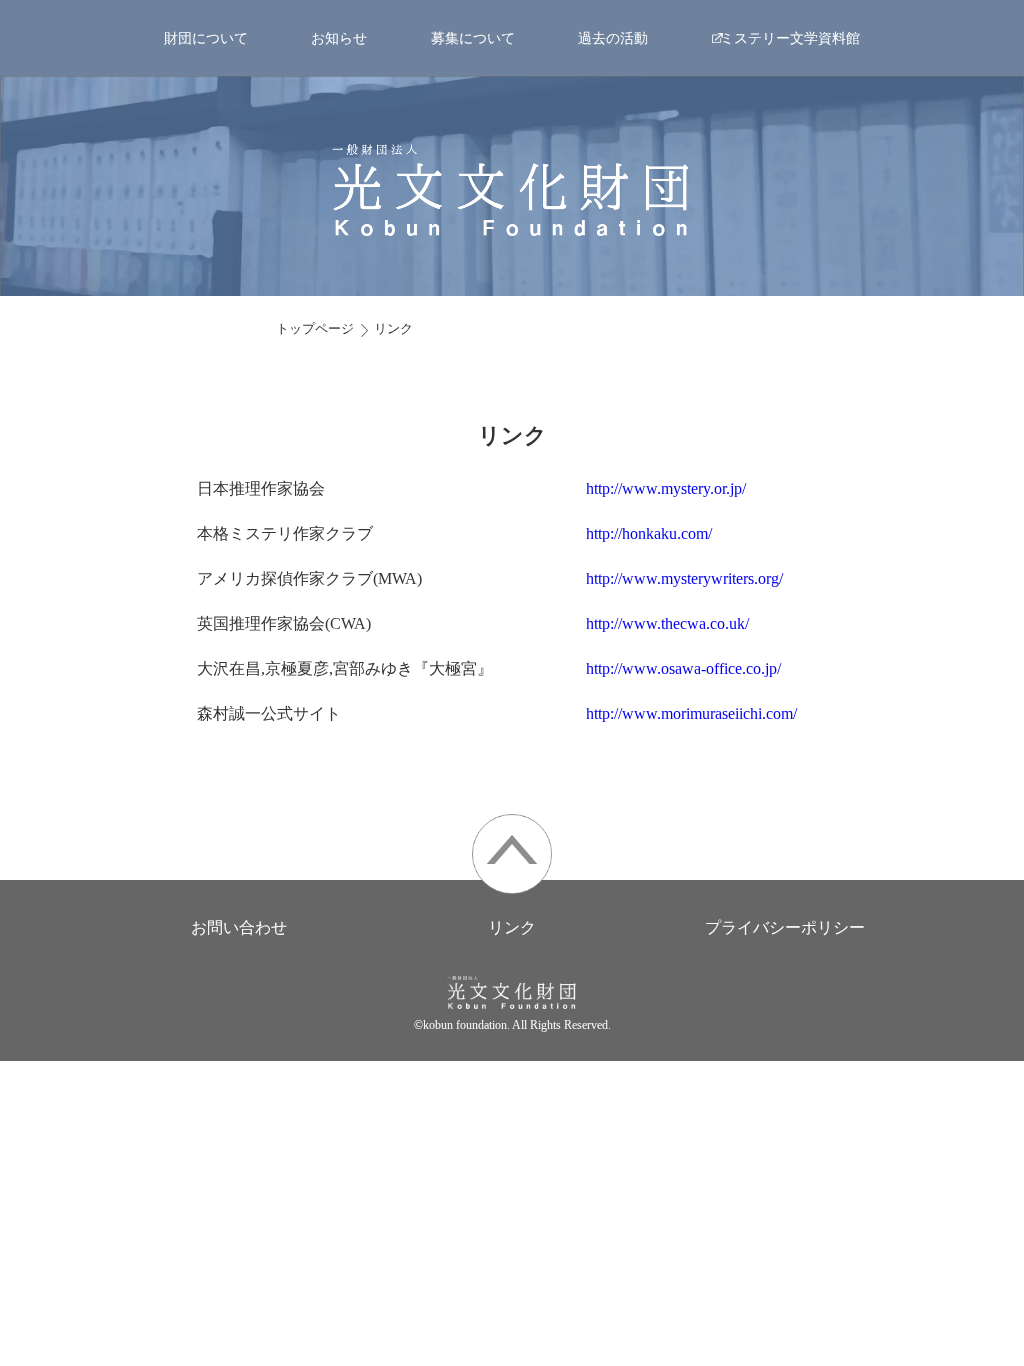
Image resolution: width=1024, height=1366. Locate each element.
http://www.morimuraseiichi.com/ (691, 713)
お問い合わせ (239, 927)
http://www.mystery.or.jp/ (666, 488)
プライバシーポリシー (785, 927)
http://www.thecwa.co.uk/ (667, 623)
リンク (393, 329)
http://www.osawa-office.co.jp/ (683, 668)
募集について (473, 38)
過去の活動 (613, 38)
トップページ (315, 329)
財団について (206, 38)
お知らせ (339, 38)
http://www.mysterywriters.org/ (684, 578)
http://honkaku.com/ (649, 533)
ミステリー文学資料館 (790, 38)
